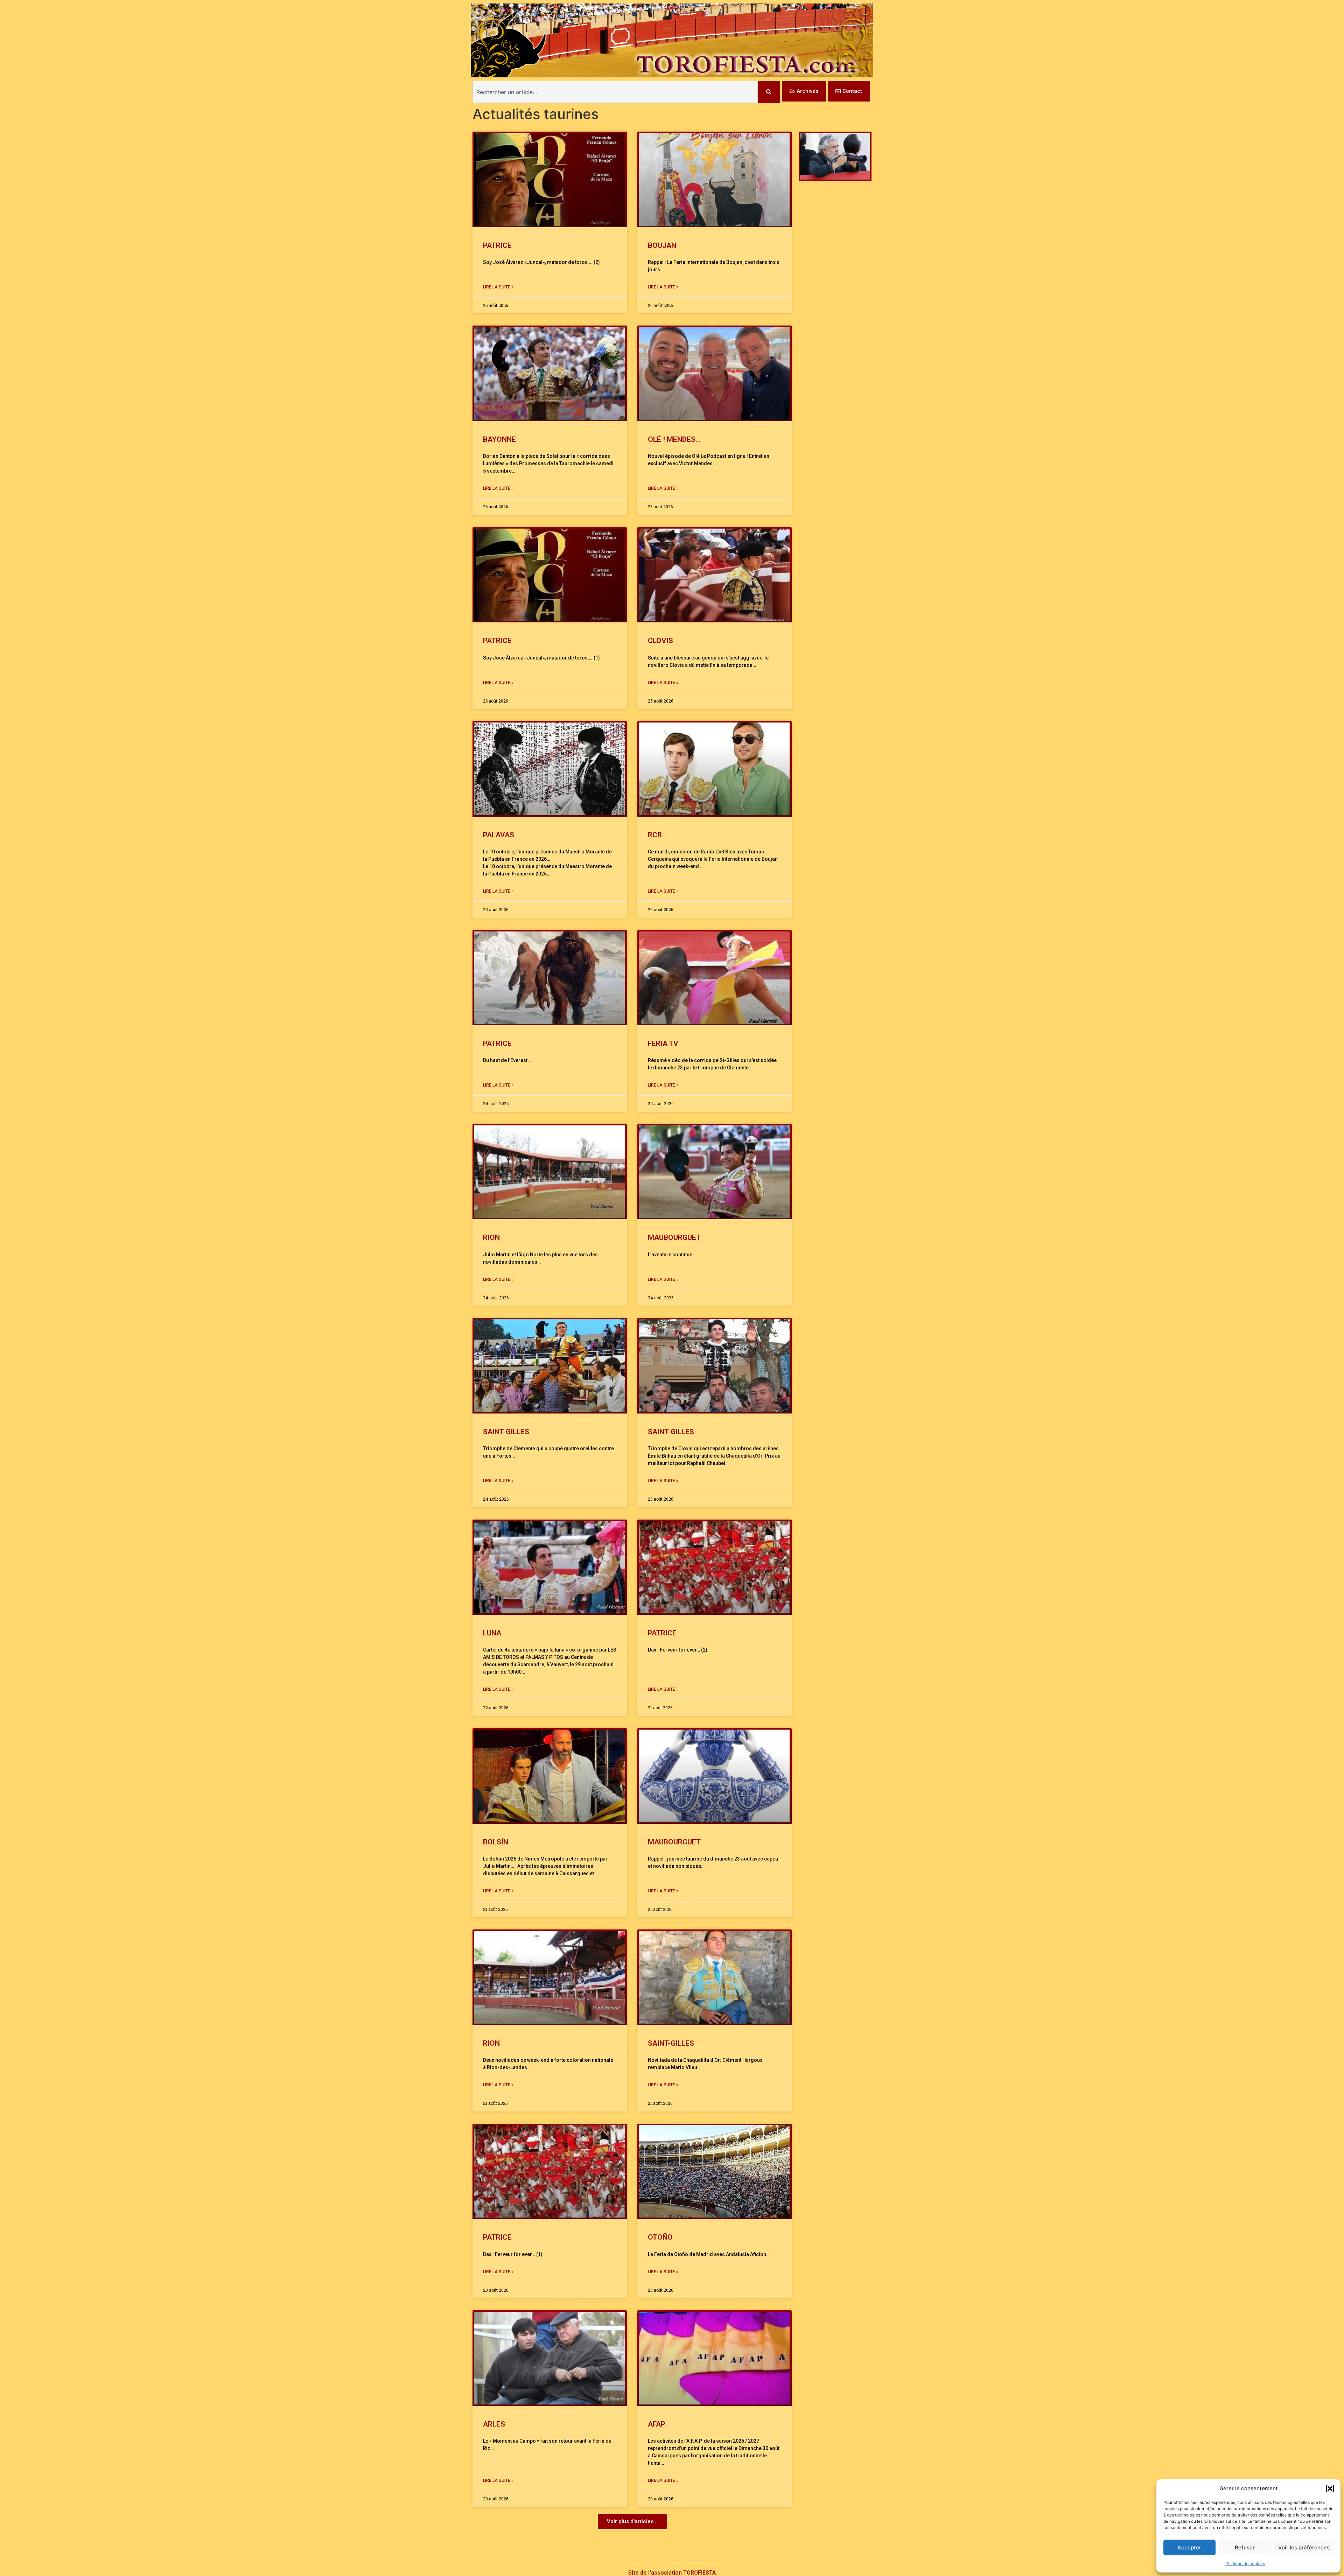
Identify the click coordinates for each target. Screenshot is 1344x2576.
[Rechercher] (769, 92)
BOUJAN (662, 245)
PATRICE (497, 245)
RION (491, 1237)
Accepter (1189, 2547)
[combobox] (615, 92)
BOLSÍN (496, 1842)
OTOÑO (660, 2237)
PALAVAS (499, 835)
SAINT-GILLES (506, 1432)
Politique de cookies (1245, 2564)
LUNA (492, 1633)
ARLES (494, 2424)
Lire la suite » (498, 287)
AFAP (657, 2424)
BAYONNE (499, 439)
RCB (655, 835)
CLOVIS (660, 641)
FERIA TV (663, 1043)
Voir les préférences (1304, 2547)
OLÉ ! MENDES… (674, 439)
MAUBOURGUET (676, 1237)
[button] (1330, 2488)
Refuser (1245, 2547)
